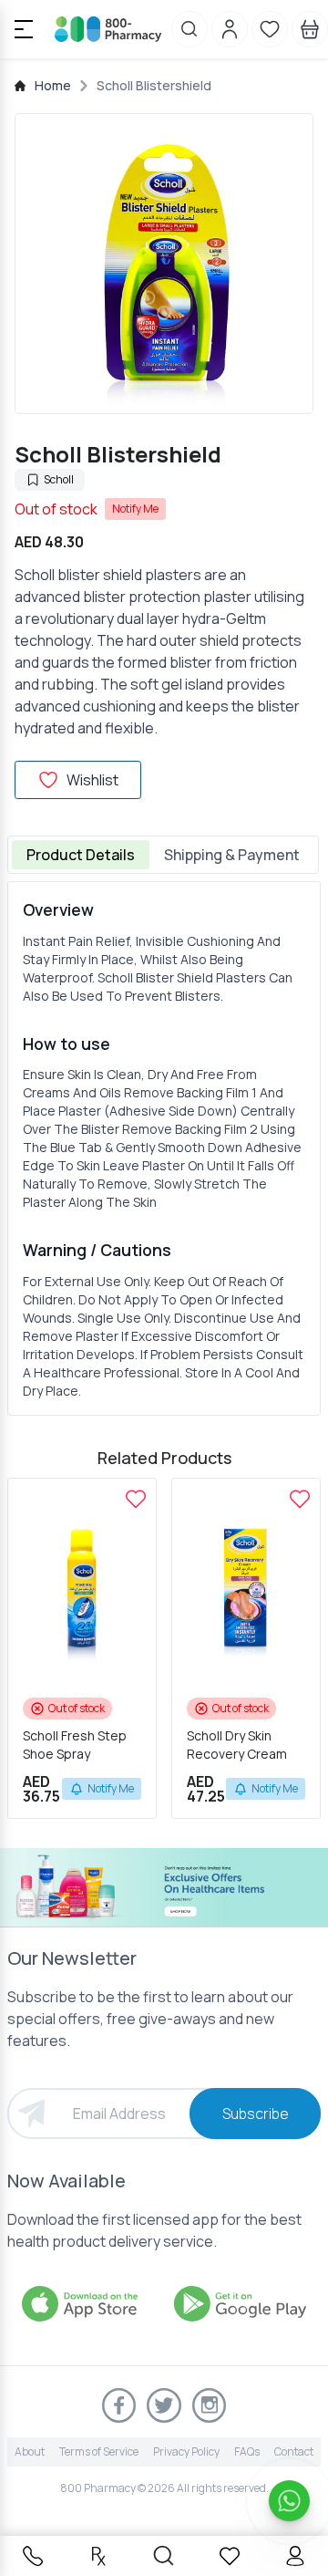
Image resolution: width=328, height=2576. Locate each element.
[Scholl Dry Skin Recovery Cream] (300, 1499)
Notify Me (135, 509)
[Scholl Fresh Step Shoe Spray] (136, 1499)
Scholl (59, 479)
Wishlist (92, 780)
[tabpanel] (164, 1148)
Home (53, 85)
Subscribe (256, 2114)
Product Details (81, 855)
